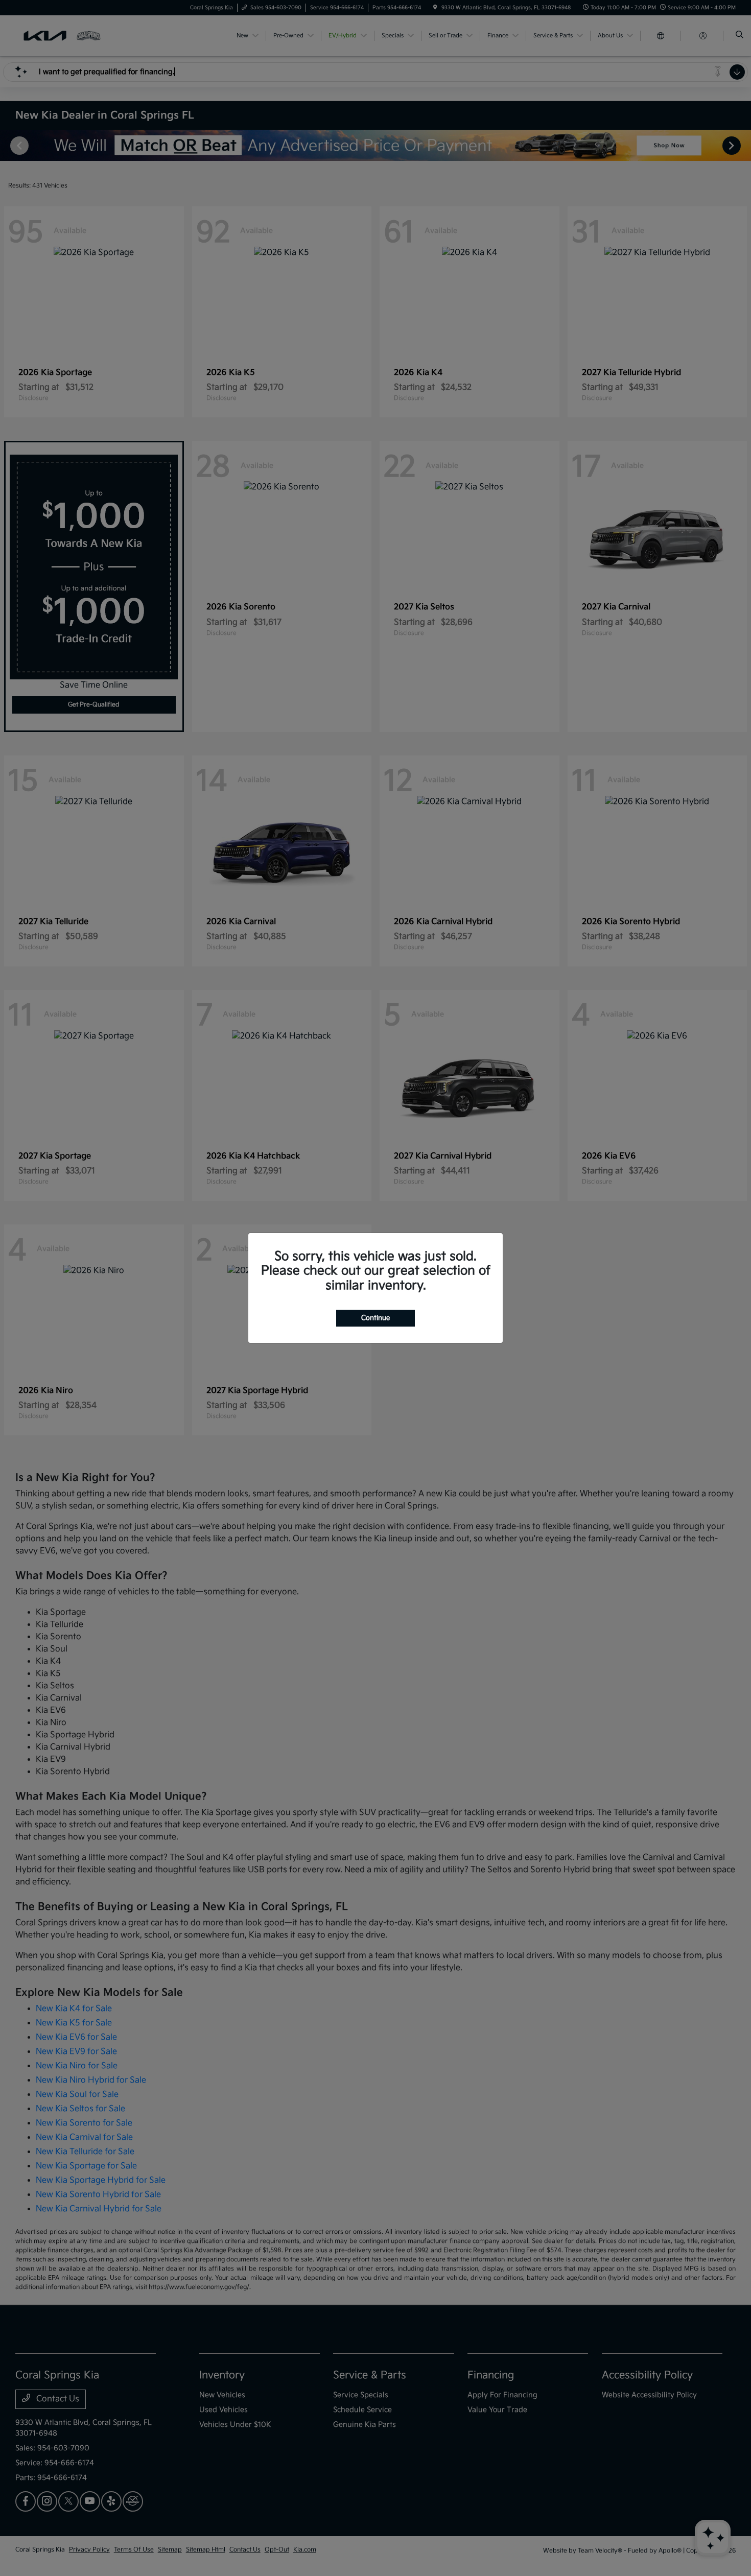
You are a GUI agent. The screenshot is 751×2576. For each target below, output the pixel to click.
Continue (375, 1318)
